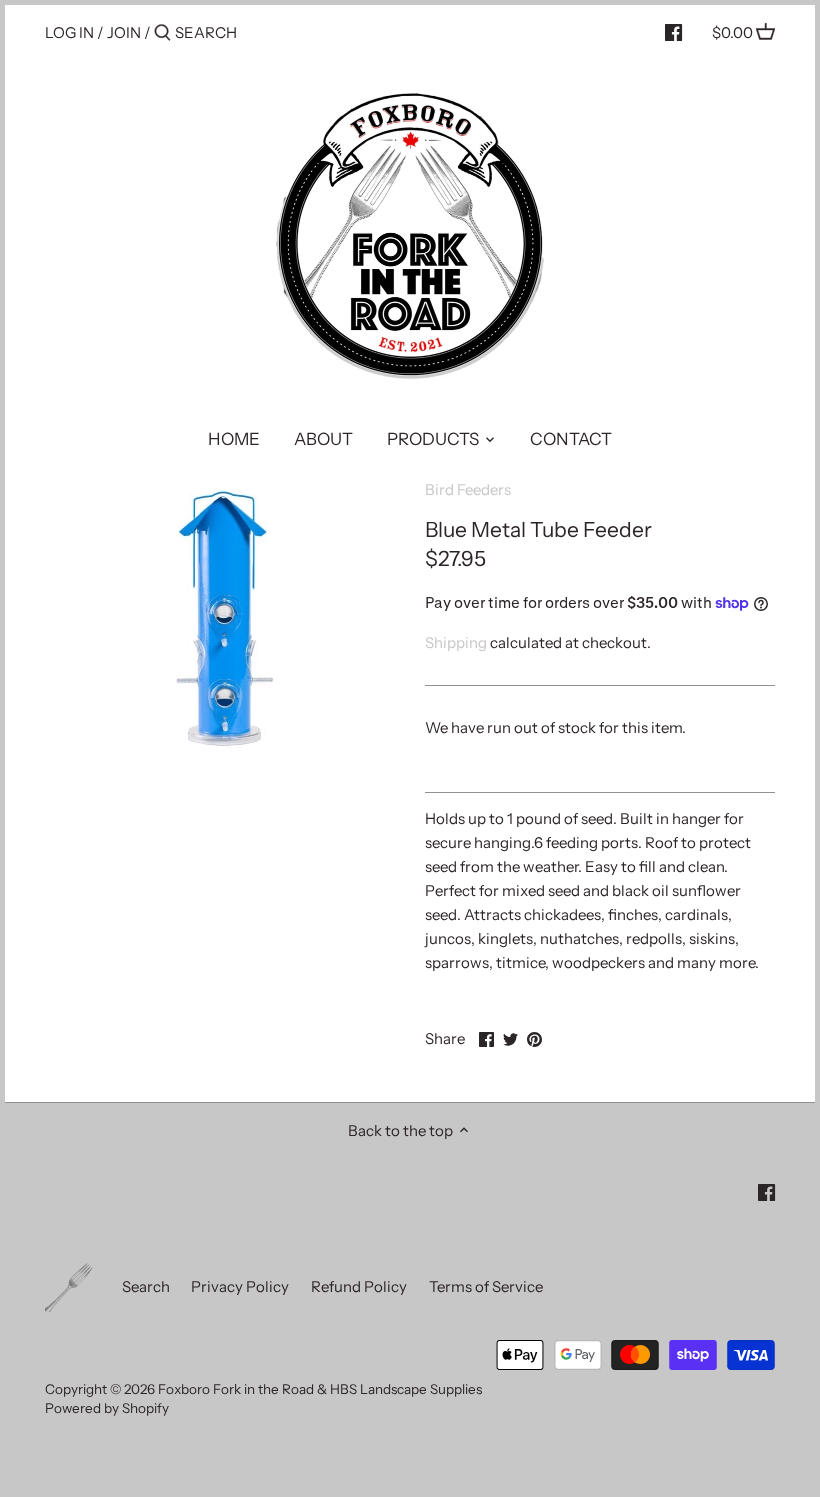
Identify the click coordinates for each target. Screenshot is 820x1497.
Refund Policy (359, 1286)
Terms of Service (486, 1286)
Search (146, 1286)
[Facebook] (673, 32)
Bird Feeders (468, 489)
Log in (69, 32)
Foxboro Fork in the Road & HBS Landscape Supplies (320, 1389)
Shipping (456, 642)
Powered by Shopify (107, 1408)
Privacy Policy (240, 1286)
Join (124, 32)
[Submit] (162, 33)
